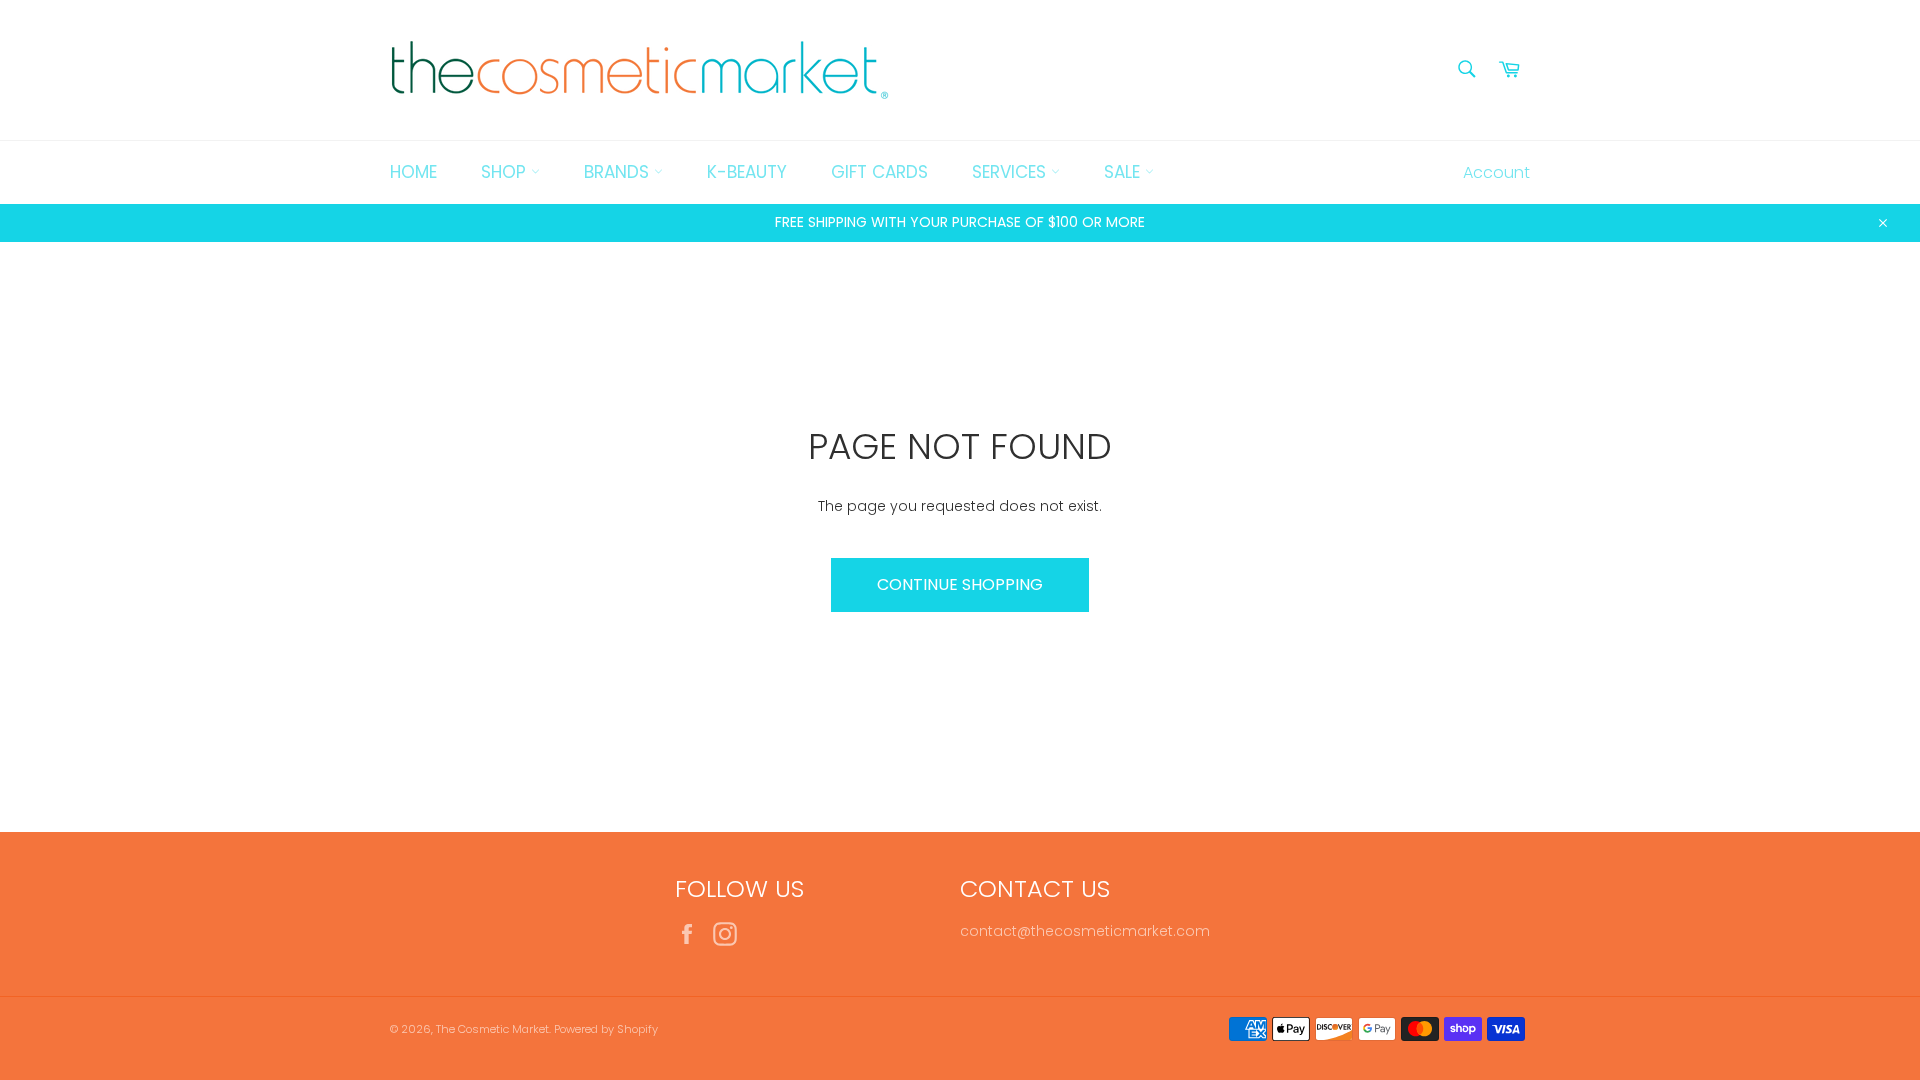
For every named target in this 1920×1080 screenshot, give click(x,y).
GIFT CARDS (879, 172)
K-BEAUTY (747, 172)
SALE (1124, 172)
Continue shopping (960, 584)
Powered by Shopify (606, 1029)
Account (1496, 172)
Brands (619, 172)
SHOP (506, 172)
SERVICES (1011, 172)
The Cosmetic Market (492, 1029)
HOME (413, 172)
